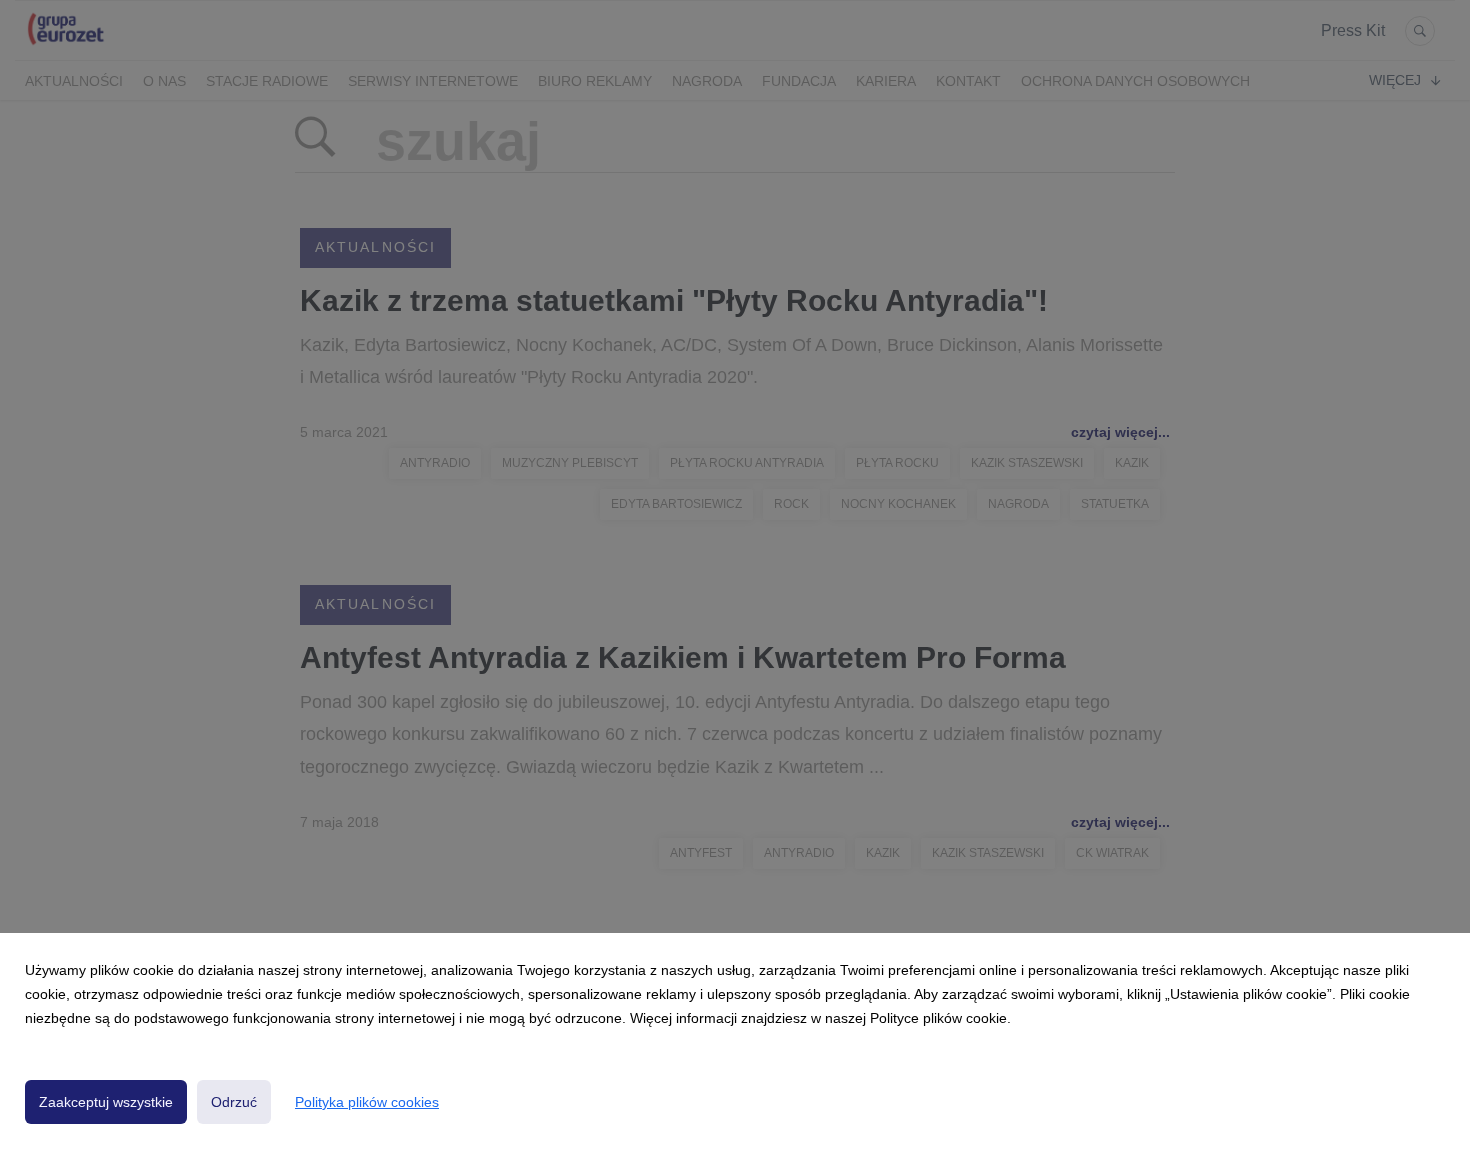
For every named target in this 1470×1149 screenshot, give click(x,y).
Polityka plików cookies (367, 1102)
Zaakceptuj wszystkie (106, 1102)
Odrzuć (234, 1102)
